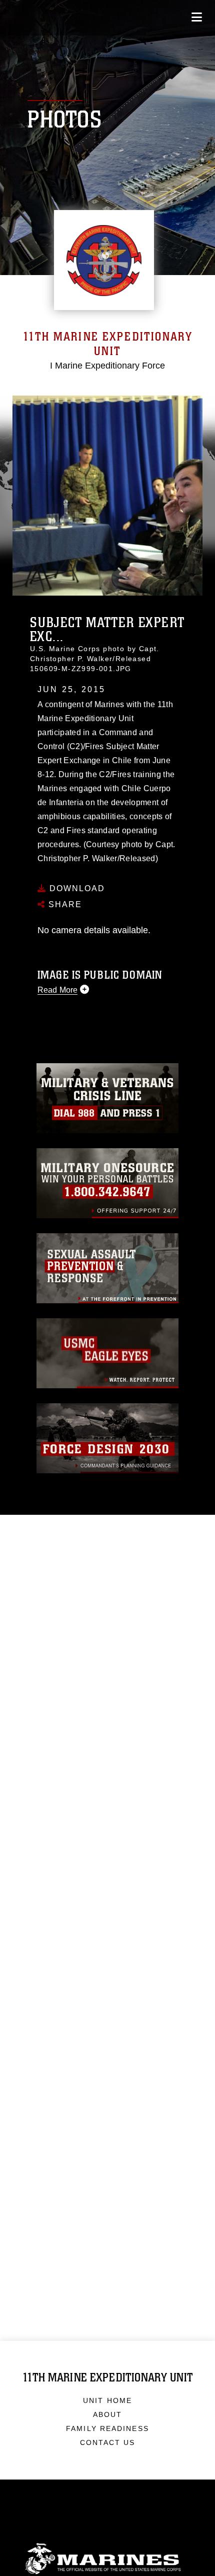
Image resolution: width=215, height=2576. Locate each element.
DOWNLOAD (76, 888)
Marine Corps (107, 2559)
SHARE (64, 904)
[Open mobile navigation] (197, 17)
